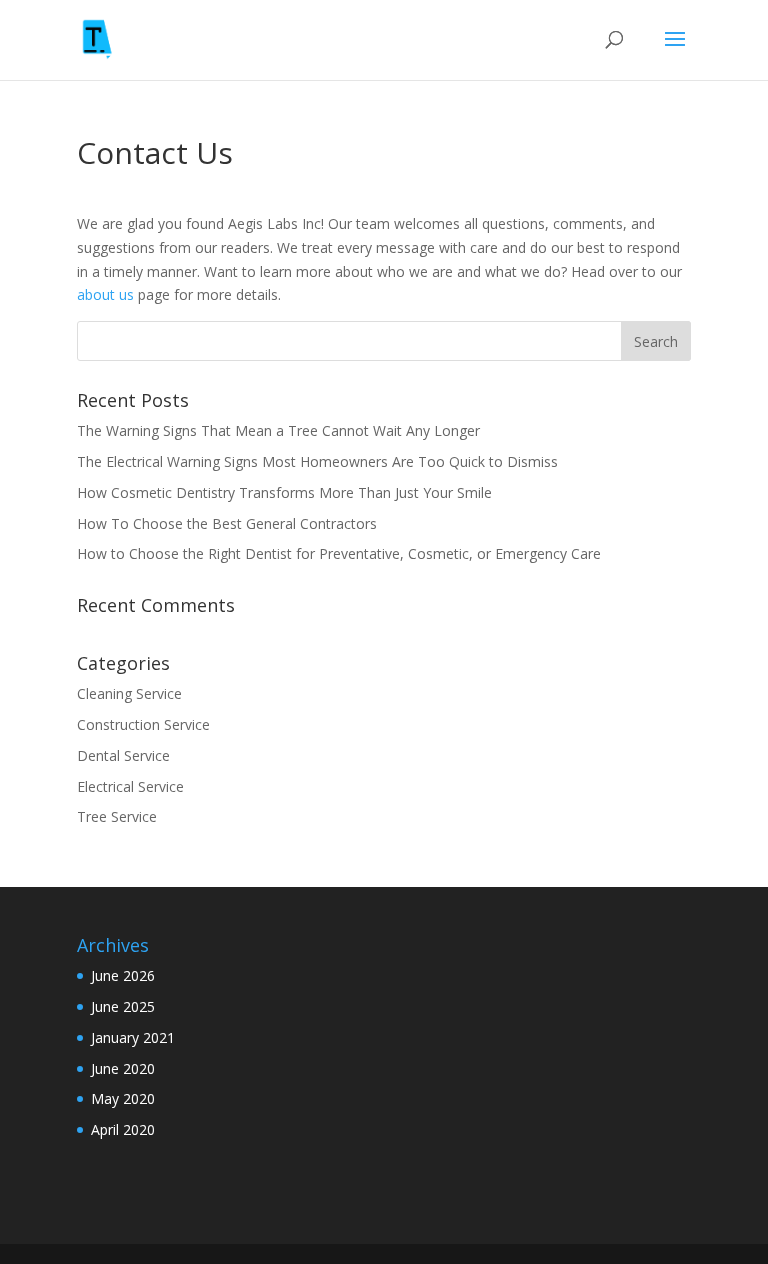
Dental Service (123, 755)
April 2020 (123, 1129)
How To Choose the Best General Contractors (229, 523)
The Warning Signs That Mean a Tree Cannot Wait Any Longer (278, 430)
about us (105, 294)
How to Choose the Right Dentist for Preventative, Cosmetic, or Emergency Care (341, 553)
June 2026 (123, 975)
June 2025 (123, 1006)
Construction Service (143, 724)
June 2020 (123, 1068)
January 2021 (133, 1037)
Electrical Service (130, 786)
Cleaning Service (129, 693)
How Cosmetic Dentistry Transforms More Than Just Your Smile (284, 492)
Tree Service (117, 816)
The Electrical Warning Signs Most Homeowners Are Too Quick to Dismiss (317, 461)
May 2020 (123, 1098)
